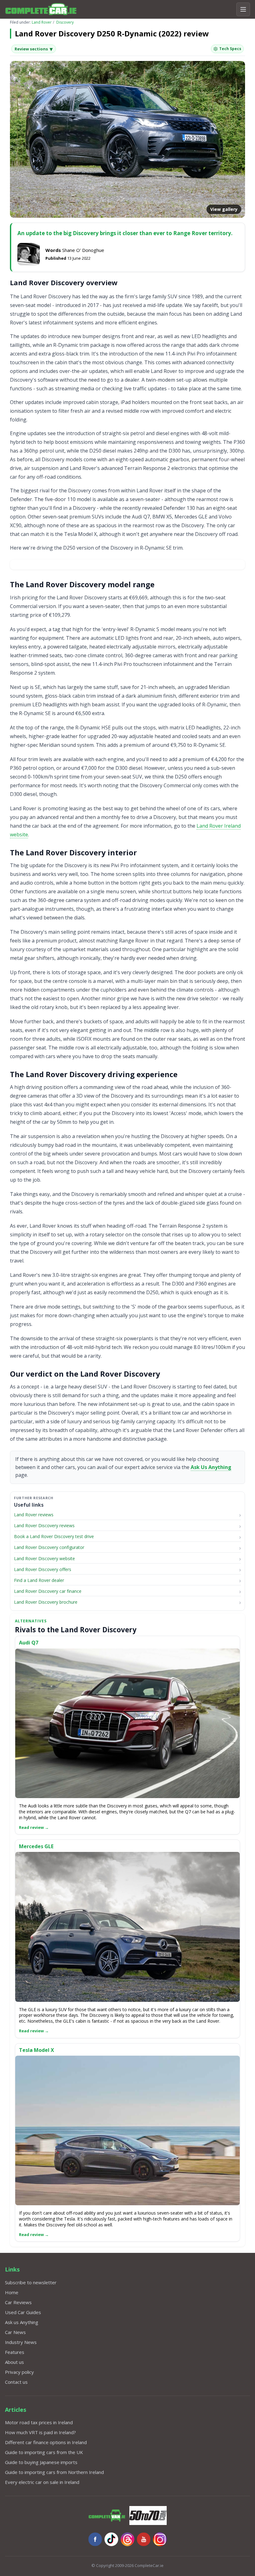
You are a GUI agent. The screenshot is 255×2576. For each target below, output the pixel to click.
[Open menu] (243, 9)
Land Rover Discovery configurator (49, 1547)
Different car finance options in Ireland (46, 2442)
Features (15, 2352)
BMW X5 (162, 517)
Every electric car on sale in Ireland (42, 2482)
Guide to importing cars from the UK (44, 2452)
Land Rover (42, 22)
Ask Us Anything (211, 1467)
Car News (15, 2332)
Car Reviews (18, 2302)
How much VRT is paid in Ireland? (40, 2432)
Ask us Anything (22, 2322)
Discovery (65, 22)
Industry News (21, 2342)
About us (14, 2362)
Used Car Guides (23, 2312)
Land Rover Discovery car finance (48, 1591)
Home (12, 2292)
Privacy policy (19, 2372)
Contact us (16, 2382)
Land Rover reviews (34, 1515)
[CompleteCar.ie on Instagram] (160, 2539)
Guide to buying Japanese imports (41, 2462)
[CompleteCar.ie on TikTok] (111, 2539)
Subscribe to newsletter (31, 2282)
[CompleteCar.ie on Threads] (127, 2539)
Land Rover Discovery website (44, 1558)
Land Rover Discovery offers (43, 1569)
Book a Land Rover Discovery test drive (54, 1536)
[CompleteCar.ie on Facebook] (95, 2539)
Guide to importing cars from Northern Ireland (54, 2472)
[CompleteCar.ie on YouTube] (144, 2539)
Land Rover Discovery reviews (44, 1525)
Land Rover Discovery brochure (46, 1602)
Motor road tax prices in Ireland (39, 2422)
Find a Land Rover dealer (39, 1580)
